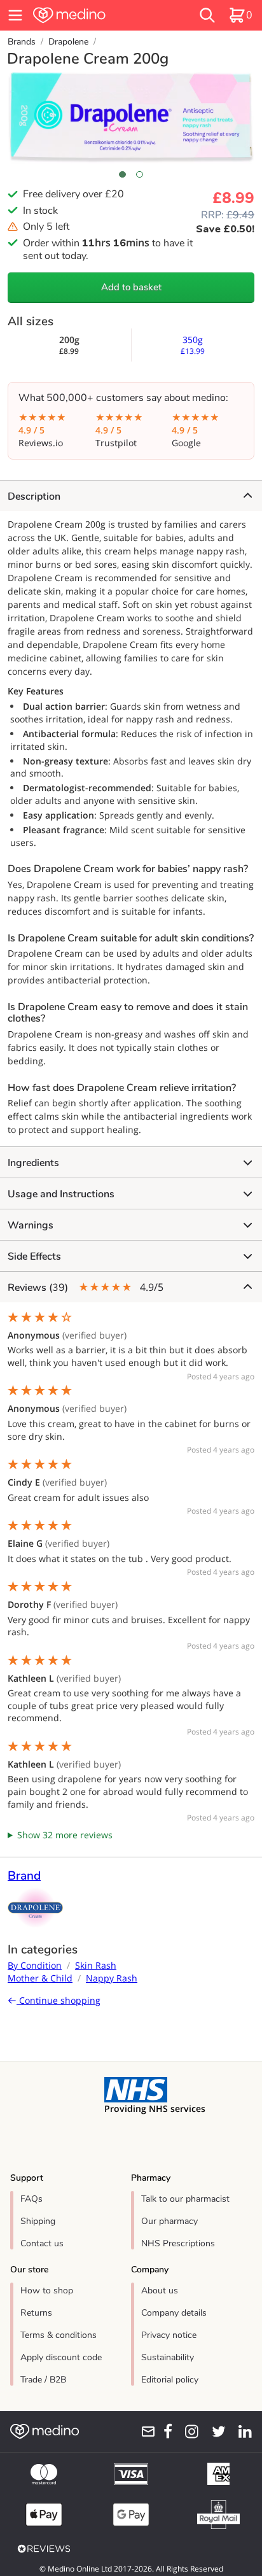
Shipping (38, 2221)
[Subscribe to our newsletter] (144, 2432)
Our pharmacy (169, 2221)
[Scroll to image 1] (122, 174)
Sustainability (168, 2357)
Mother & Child (40, 1978)
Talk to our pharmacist (185, 2199)
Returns (36, 2313)
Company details (174, 2313)
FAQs (31, 2199)
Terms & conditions (59, 2335)
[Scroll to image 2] (140, 174)
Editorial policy (170, 2380)
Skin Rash (96, 1965)
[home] (92, 15)
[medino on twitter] (215, 2432)
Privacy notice (169, 2335)
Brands (22, 42)
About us (160, 2291)
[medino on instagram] (188, 2432)
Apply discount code (61, 2357)
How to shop (47, 2291)
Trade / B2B (43, 2380)
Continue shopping (59, 2000)
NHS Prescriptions (178, 2243)
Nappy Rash (112, 1978)
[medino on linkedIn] (241, 2432)
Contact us (42, 2243)
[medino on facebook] (164, 2432)
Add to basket (131, 287)
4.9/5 (86, 1287)
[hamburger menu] (15, 15)
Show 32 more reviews (65, 1835)
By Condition (35, 1965)
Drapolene (68, 42)
